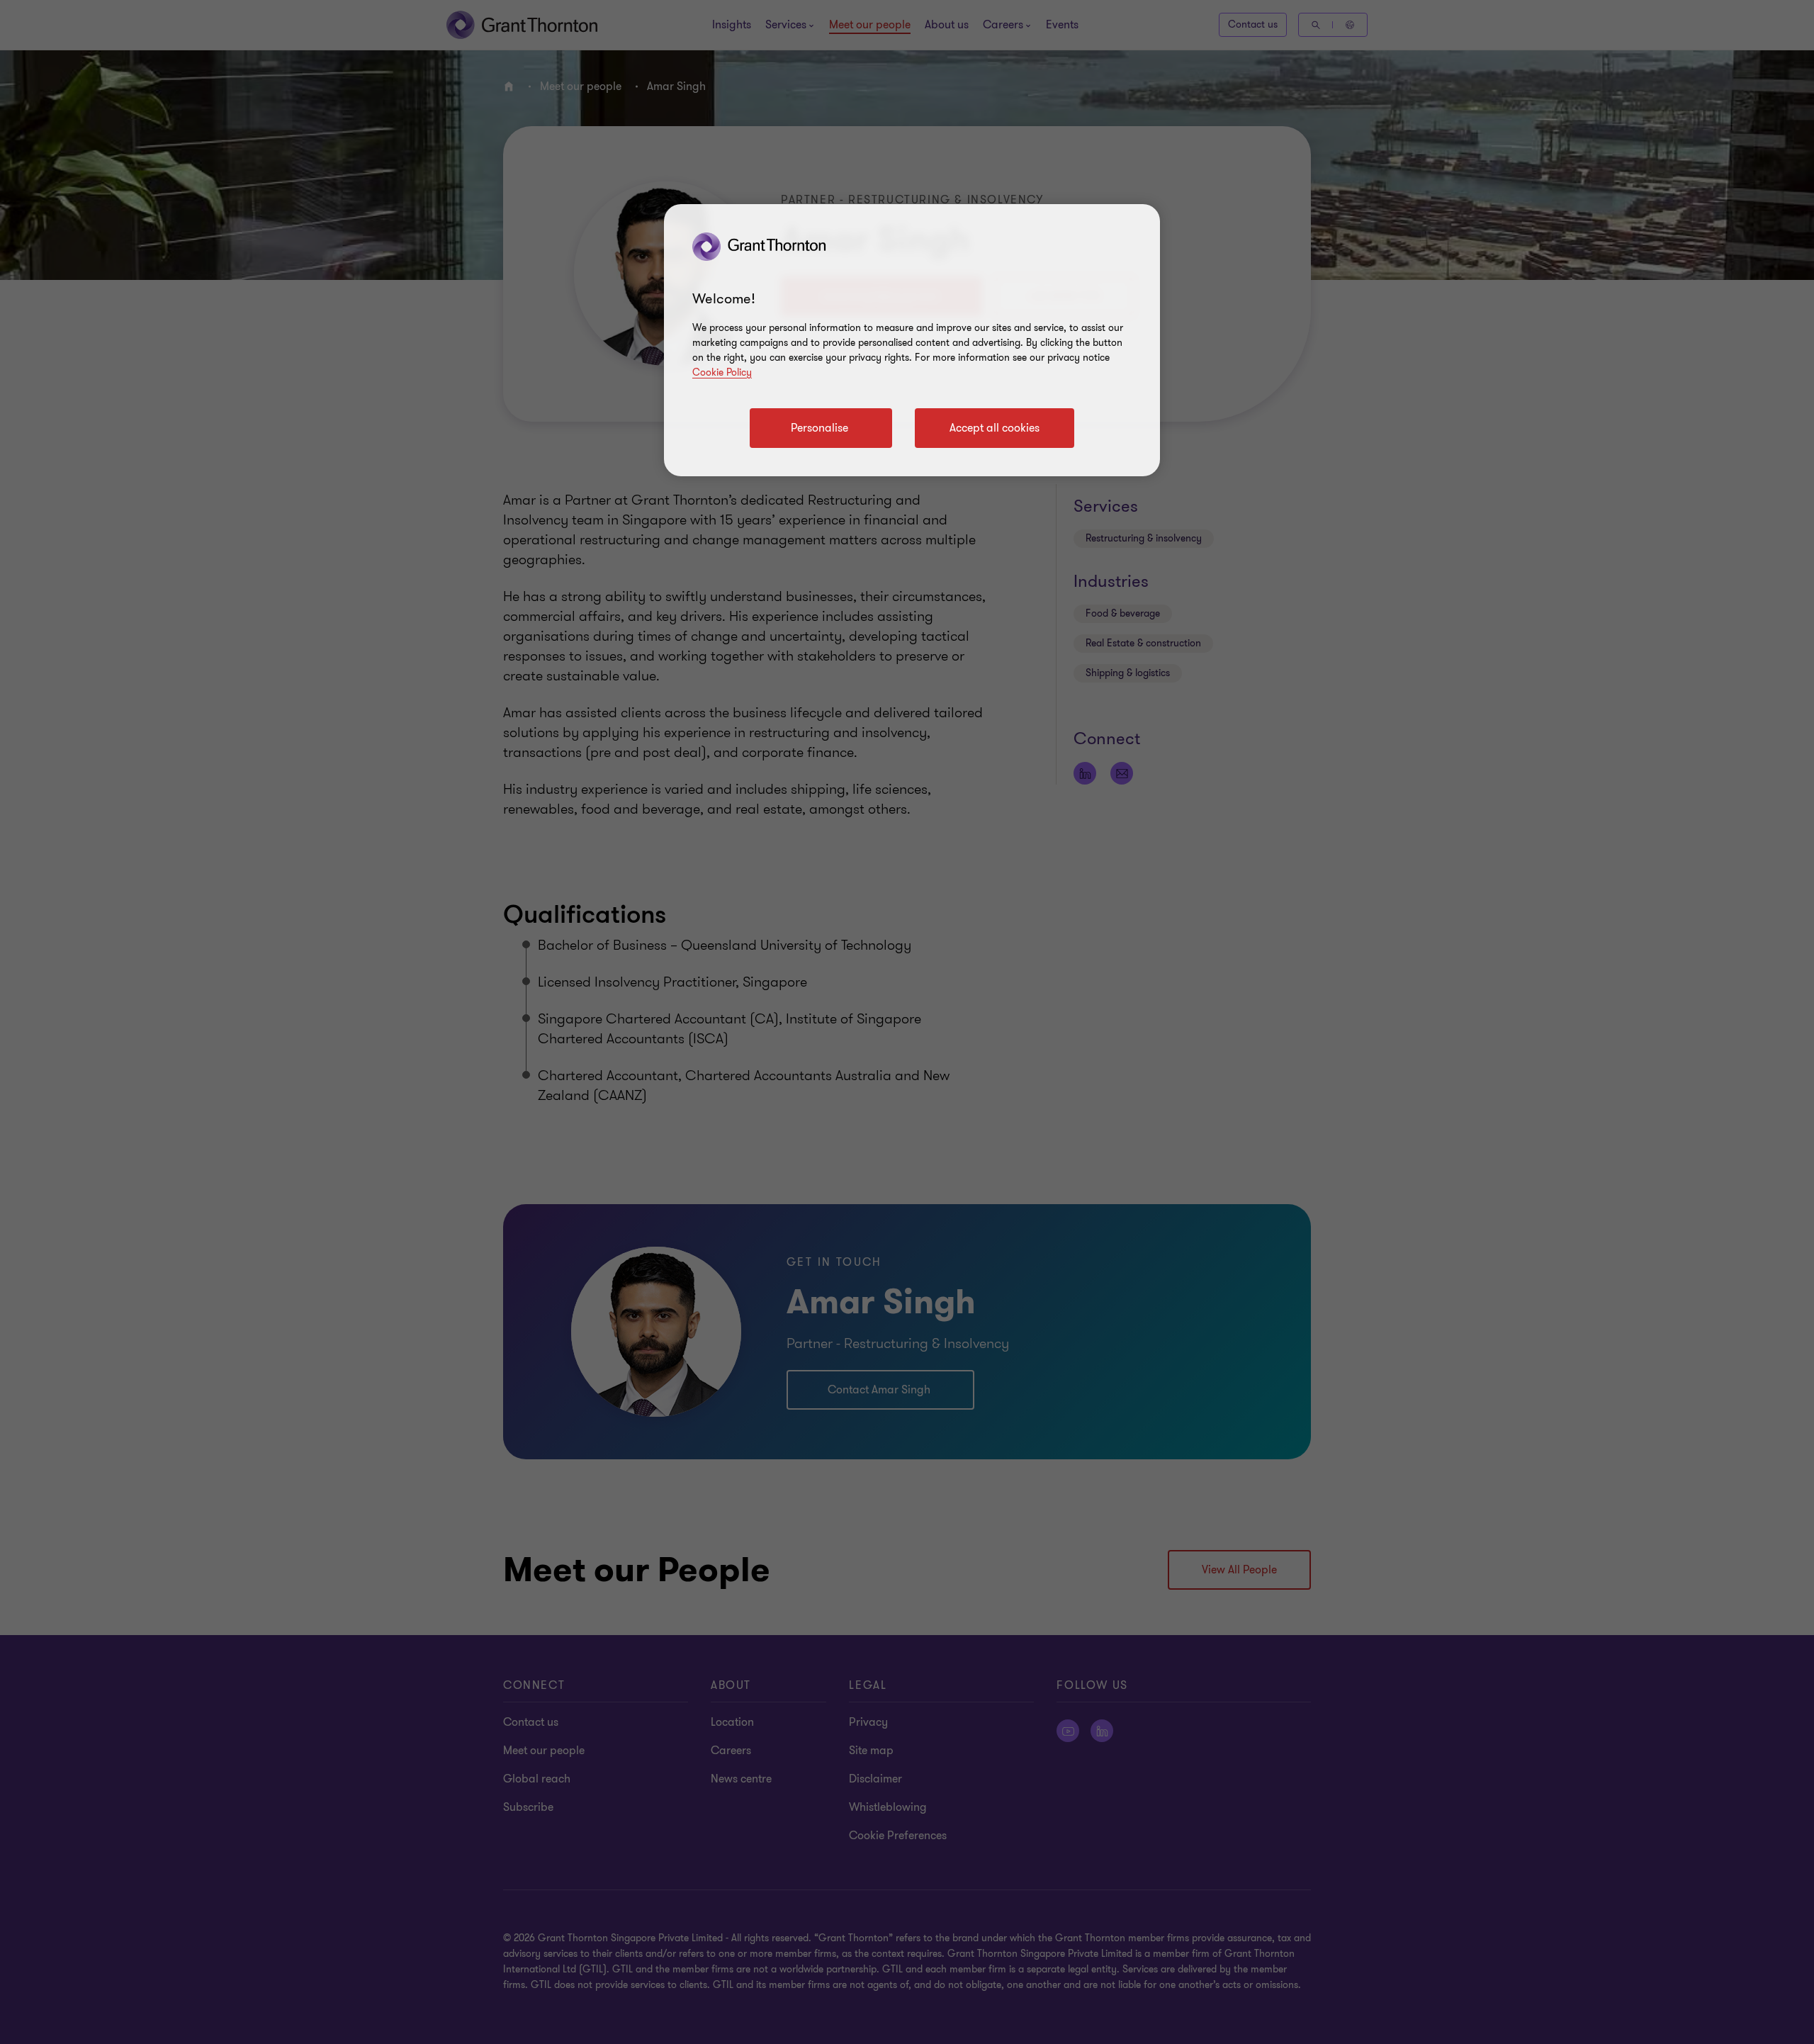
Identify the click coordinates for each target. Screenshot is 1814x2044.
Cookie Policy (722, 372)
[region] (912, 340)
